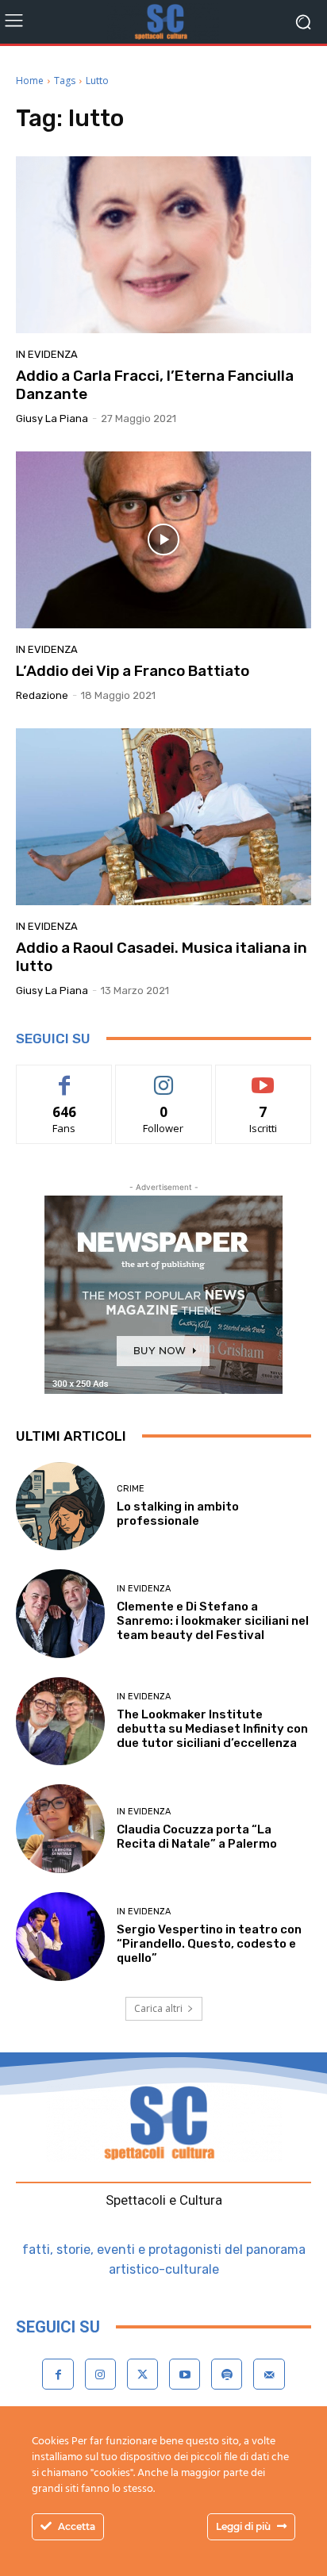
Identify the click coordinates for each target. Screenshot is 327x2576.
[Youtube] (185, 2374)
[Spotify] (227, 2374)
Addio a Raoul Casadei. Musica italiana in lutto (162, 957)
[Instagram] (100, 2374)
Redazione (42, 695)
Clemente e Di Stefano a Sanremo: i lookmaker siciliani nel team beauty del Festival (213, 1621)
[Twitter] (142, 2374)
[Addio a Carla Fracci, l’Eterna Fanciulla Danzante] (163, 245)
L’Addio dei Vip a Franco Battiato (133, 671)
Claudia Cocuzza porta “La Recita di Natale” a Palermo (197, 1837)
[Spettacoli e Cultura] (163, 22)
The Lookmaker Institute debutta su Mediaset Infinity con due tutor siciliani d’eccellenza (212, 1729)
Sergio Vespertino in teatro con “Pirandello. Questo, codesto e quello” (209, 1944)
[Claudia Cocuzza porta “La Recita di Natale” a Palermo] (60, 1829)
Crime (131, 1489)
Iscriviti (263, 1077)
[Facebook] (58, 2374)
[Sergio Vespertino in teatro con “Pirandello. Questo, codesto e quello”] (60, 1937)
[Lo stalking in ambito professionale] (60, 1507)
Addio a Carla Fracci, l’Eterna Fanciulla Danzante (155, 385)
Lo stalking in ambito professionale (178, 1514)
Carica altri (158, 2008)
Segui (164, 1077)
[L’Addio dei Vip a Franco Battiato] (163, 540)
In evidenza (47, 354)
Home (30, 81)
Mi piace (64, 1077)
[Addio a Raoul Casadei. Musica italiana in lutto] (163, 817)
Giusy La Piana (52, 418)
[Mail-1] (269, 2374)
